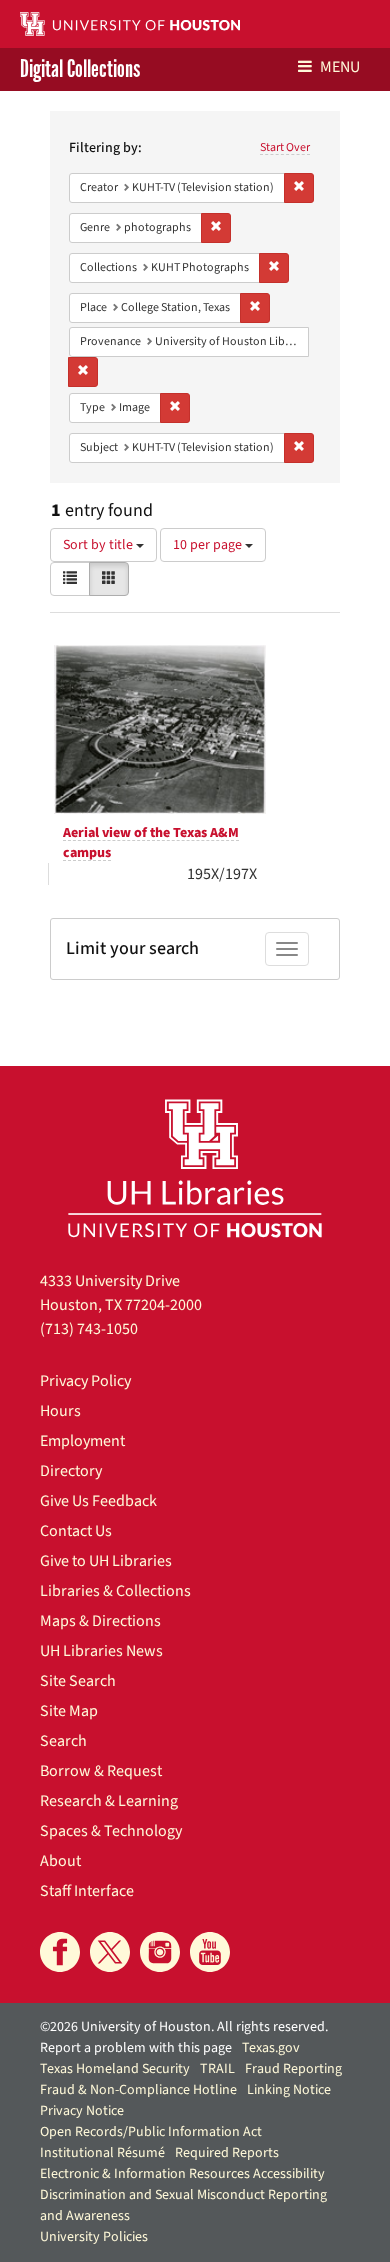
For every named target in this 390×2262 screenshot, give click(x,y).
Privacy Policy (85, 1381)
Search (63, 1741)
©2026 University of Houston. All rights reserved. (184, 2027)
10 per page (209, 545)
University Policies (94, 2237)
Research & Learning (109, 1801)
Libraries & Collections (115, 1591)
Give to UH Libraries (106, 1561)
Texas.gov (271, 2048)
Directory (71, 1471)
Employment (82, 1441)
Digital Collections (80, 69)
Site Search (78, 1681)
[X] (110, 1952)
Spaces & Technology (111, 1831)
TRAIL (217, 2069)
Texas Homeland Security (115, 2069)
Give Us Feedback (98, 1501)
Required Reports (227, 2153)
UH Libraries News (101, 1651)
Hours (60, 1411)
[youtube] (210, 1952)
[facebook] (60, 1952)
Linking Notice (289, 2090)
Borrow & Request (101, 1771)
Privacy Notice (82, 2111)
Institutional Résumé (102, 2153)
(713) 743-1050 (89, 1329)
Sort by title (99, 545)
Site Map (69, 1711)
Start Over (285, 147)
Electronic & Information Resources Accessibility (182, 2174)
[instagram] (160, 1952)
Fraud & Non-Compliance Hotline (138, 2090)
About (60, 1861)
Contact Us (76, 1531)
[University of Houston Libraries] (195, 1167)
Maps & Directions (100, 1621)
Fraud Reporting (293, 2069)
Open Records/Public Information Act (151, 2132)
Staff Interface (87, 1891)
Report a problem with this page (136, 2048)
